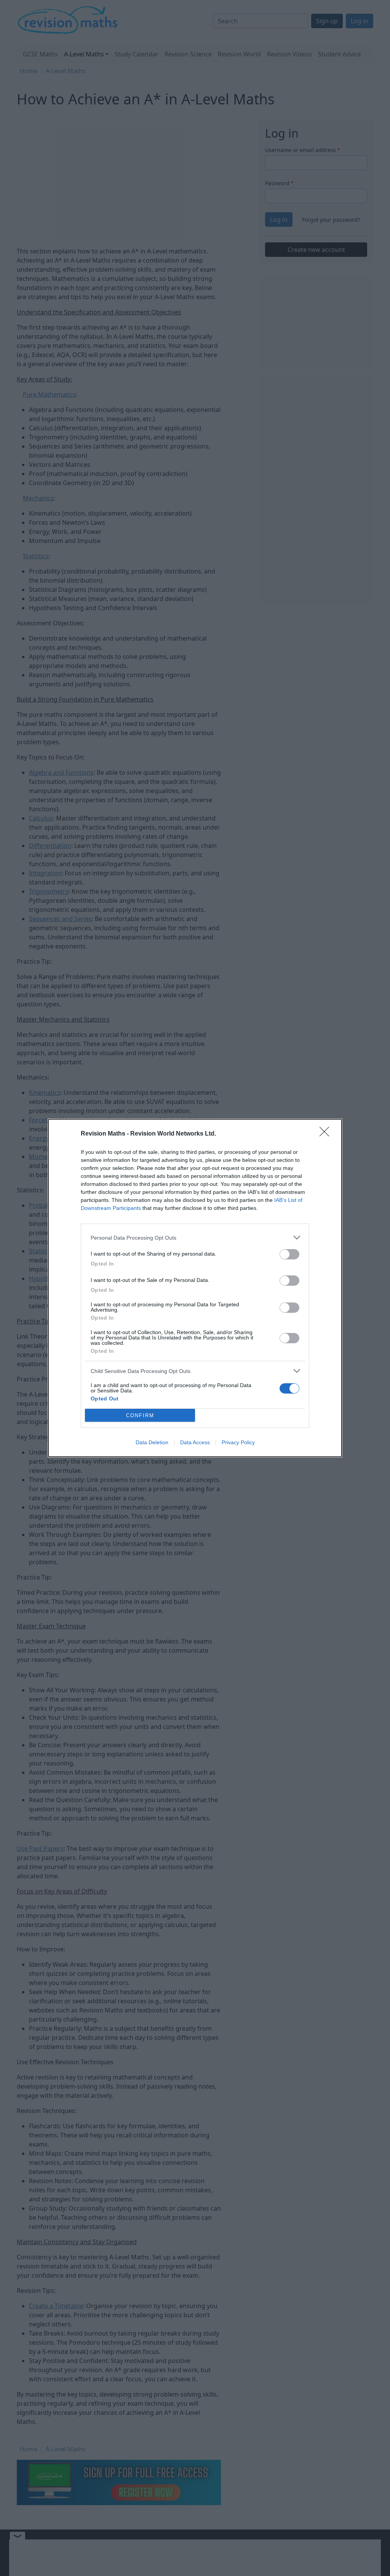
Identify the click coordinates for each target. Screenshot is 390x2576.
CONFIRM (140, 1415)
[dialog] (195, 1288)
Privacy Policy (238, 1442)
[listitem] (195, 1238)
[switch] (289, 1254)
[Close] (327, 1134)
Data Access (195, 1442)
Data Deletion (152, 1442)
